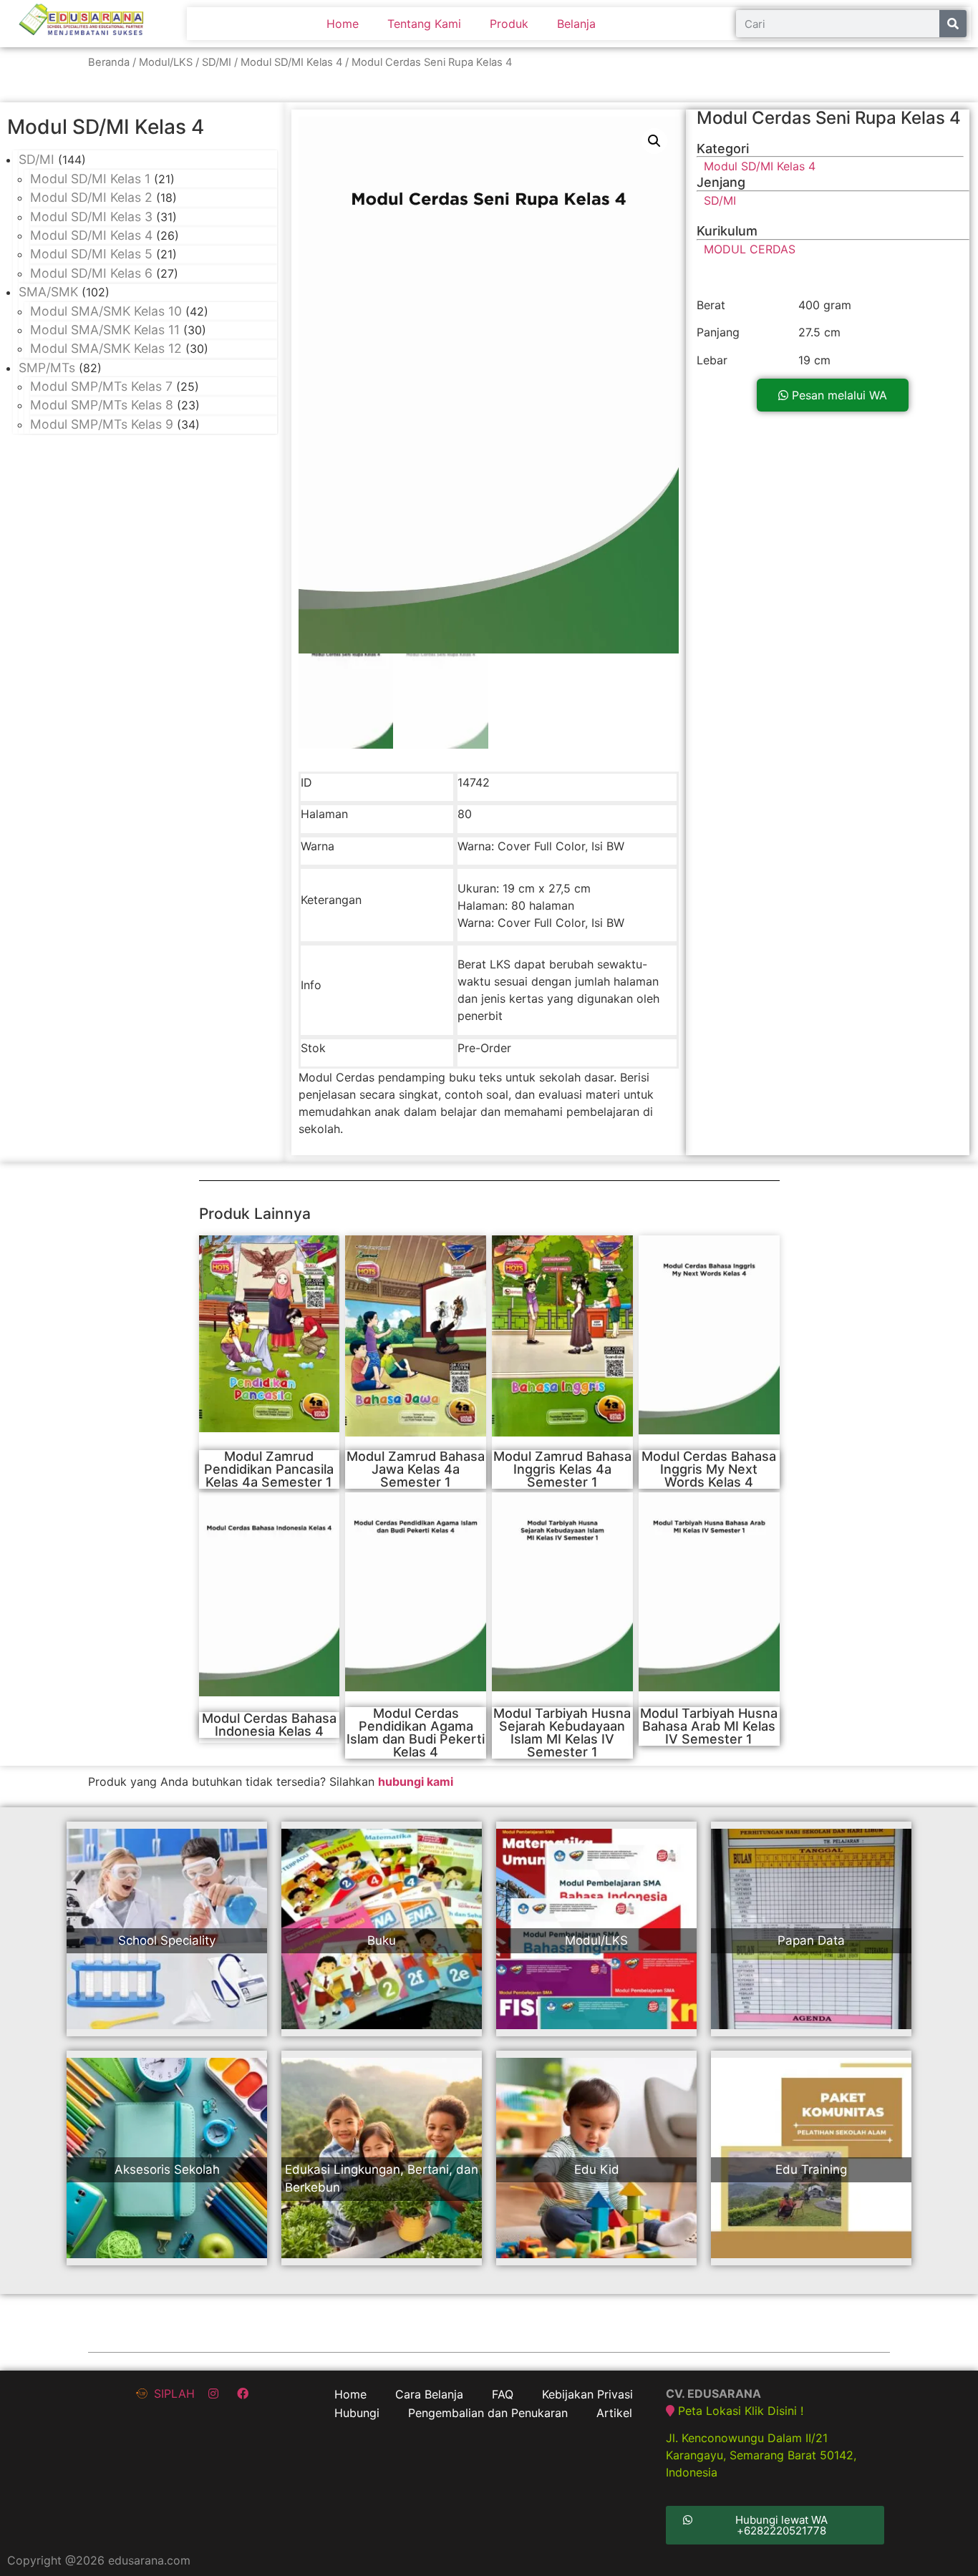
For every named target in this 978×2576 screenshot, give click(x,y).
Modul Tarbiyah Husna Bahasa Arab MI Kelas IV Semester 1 (709, 1726)
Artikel (614, 2413)
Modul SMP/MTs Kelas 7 (101, 386)
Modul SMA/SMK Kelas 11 (105, 330)
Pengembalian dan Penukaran (488, 2413)
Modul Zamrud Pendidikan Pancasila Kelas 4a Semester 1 (269, 1469)
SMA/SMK (48, 292)
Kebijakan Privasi (587, 2394)
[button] (833, 395)
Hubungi (357, 2413)
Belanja (576, 24)
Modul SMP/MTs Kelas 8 (102, 405)
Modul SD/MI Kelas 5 (91, 254)
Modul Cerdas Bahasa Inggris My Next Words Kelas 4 (709, 1469)
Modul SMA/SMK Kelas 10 (106, 311)
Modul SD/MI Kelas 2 (91, 197)
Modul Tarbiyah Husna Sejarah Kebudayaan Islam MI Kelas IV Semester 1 (562, 1732)
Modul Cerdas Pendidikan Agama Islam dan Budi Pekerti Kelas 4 (416, 1732)
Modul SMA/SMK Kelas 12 (106, 348)
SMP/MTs (47, 368)
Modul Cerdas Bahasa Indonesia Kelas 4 (269, 1725)
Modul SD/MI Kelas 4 (291, 62)
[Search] (953, 24)
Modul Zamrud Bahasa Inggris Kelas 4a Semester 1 (562, 1469)
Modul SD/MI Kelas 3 (91, 217)
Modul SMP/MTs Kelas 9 (102, 424)
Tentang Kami (424, 24)
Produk (509, 24)
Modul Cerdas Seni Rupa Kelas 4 (829, 118)
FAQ (503, 2394)
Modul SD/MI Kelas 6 (91, 273)
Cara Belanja (429, 2394)
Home (343, 24)
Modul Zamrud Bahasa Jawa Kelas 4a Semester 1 (416, 1469)
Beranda (109, 62)
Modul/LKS (166, 62)
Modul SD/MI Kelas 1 (90, 179)
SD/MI (217, 62)
